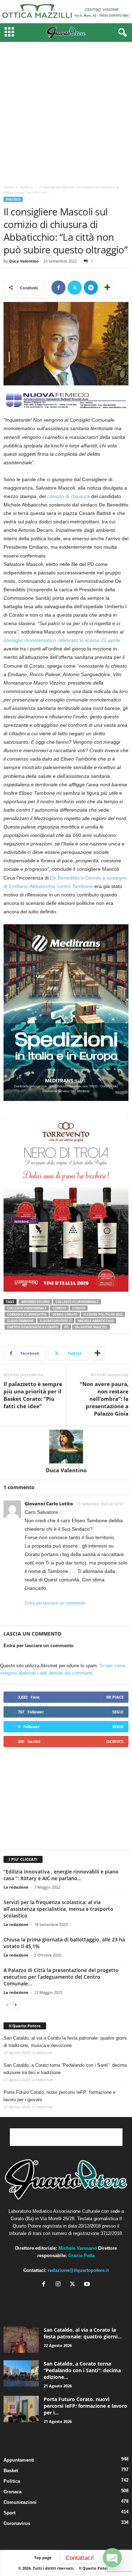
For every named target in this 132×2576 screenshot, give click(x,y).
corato (79, 1308)
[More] (107, 288)
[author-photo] (66, 1447)
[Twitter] (75, 288)
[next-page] (15, 2005)
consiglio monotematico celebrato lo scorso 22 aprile (62, 640)
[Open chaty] (112, 2558)
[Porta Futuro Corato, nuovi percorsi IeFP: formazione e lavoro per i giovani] (21, 2409)
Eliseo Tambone (20, 1321)
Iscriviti (115, 1741)
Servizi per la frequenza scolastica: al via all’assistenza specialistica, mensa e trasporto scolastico (58, 1909)
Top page (43, 2558)
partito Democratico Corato (33, 1327)
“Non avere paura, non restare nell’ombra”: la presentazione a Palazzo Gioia (104, 1399)
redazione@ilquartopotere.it (78, 2270)
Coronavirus (17, 2523)
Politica (26, 187)
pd (66, 1327)
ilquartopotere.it (56, 1321)
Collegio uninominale (27, 1308)
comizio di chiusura (68, 496)
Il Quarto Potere (25, 2026)
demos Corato (65, 1314)
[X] (74, 2285)
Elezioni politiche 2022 (103, 1314)
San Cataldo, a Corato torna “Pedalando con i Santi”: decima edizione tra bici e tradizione (65, 2069)
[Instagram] (60, 2285)
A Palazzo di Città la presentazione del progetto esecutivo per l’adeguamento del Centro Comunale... (61, 1977)
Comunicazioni (20, 2502)
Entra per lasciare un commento (55, 1603)
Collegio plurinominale (77, 1302)
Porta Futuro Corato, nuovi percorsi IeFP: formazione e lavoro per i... (85, 2406)
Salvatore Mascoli (91, 1327)
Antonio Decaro (35, 1302)
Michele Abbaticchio (96, 1321)
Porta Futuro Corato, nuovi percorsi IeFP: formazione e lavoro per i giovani (59, 2096)
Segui (118, 1712)
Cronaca (12, 2492)
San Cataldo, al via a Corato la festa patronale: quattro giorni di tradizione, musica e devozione (65, 2042)
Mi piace (115, 1697)
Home (8, 187)
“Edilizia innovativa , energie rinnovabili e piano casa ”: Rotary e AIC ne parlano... (61, 1875)
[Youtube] (88, 2285)
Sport (10, 2513)
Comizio (59, 1308)
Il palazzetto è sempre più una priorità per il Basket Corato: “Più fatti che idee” (33, 1395)
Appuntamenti (19, 2460)
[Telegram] (91, 288)
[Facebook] (58, 288)
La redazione (16, 1887)
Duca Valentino (24, 261)
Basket (11, 2471)
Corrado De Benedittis (27, 1314)
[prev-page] (7, 2005)
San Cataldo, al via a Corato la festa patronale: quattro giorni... (83, 2333)
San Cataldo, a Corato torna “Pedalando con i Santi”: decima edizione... (82, 2370)
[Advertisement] (66, 111)
